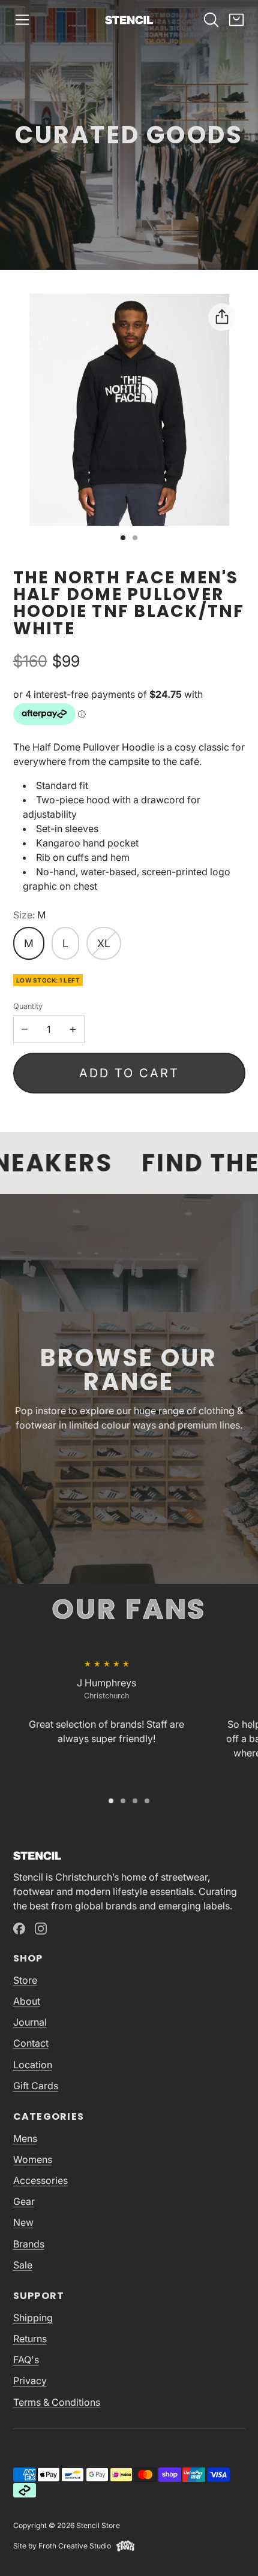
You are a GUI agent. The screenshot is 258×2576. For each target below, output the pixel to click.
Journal (30, 2022)
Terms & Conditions (57, 2402)
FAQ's (26, 2360)
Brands (29, 2244)
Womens (33, 2159)
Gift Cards (36, 2086)
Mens (25, 2138)
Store (25, 1980)
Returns (30, 2339)
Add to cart (129, 1073)
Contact (31, 2043)
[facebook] (19, 1929)
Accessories (40, 2180)
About (27, 2001)
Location (33, 2065)
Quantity (28, 1006)
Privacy (30, 2381)
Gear (24, 2201)
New (23, 2222)
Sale (23, 2265)
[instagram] (41, 1929)
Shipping (33, 2318)
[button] (22, 20)
